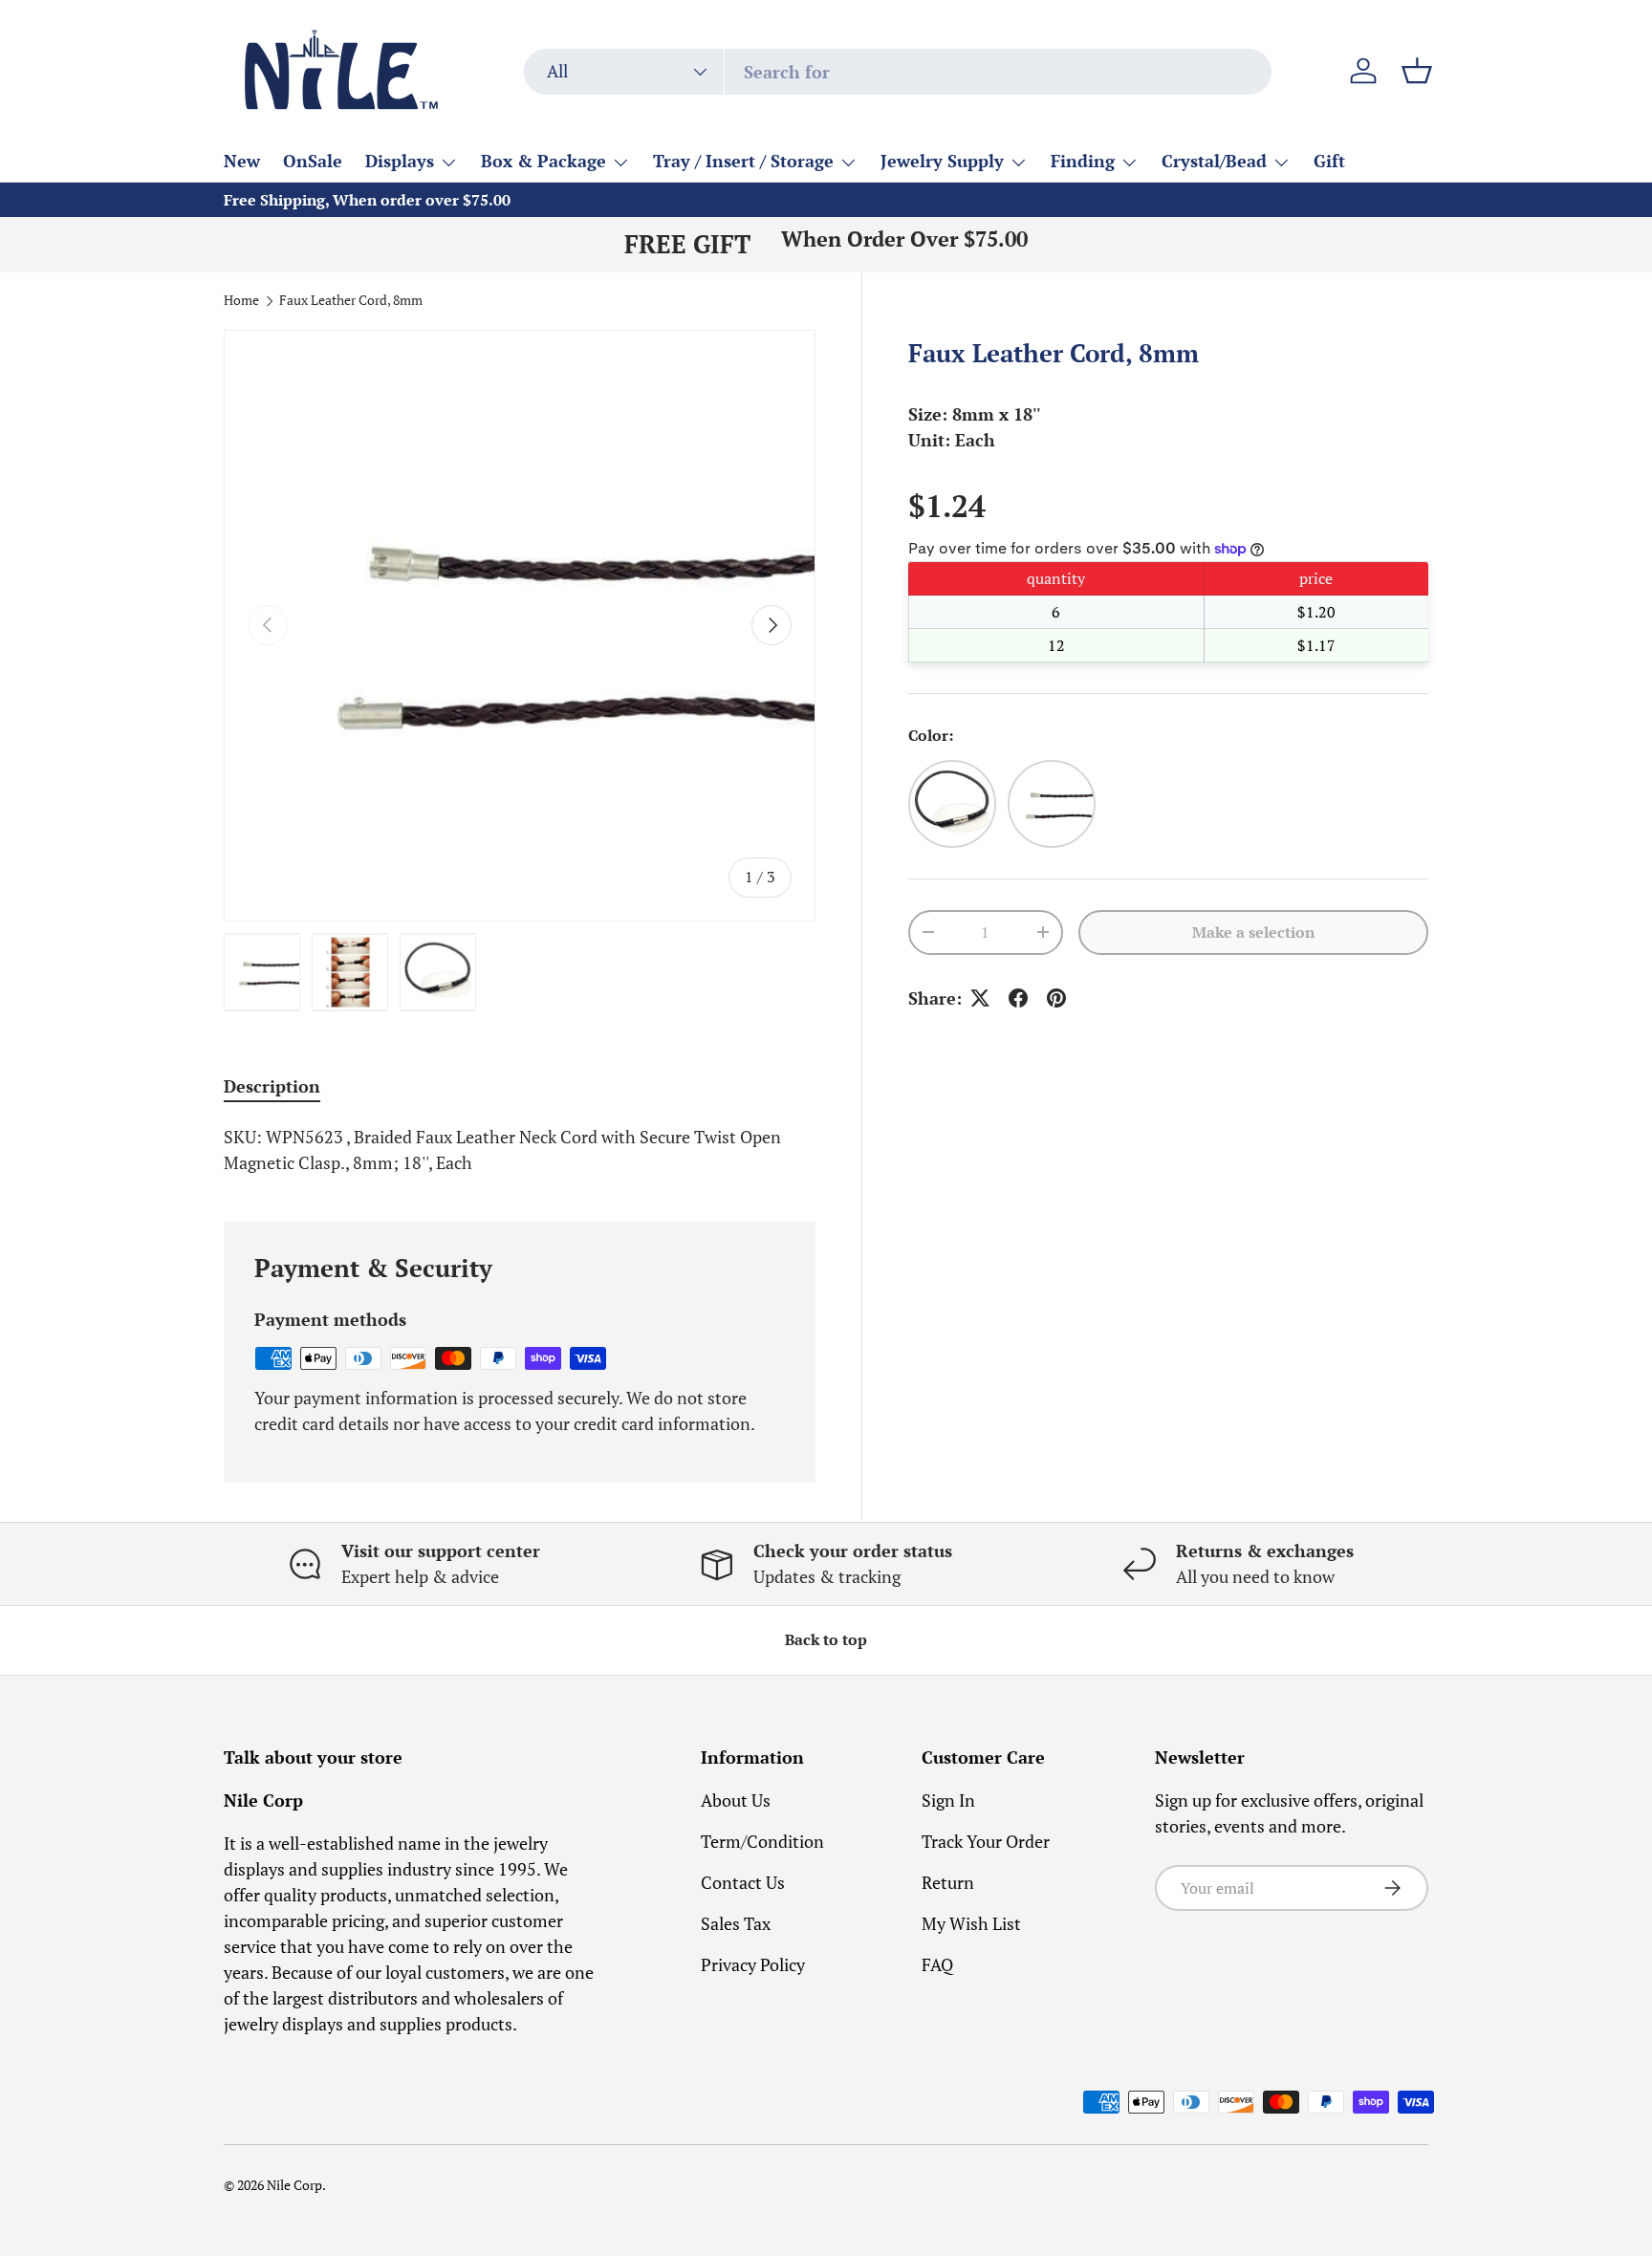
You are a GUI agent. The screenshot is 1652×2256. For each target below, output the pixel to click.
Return (948, 1882)
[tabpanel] (520, 1150)
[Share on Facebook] (1018, 998)
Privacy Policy (753, 1964)
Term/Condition (762, 1841)
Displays (400, 161)
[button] (1417, 71)
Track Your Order (986, 1841)
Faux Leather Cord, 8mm (351, 301)
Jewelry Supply (942, 161)
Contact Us (743, 1882)
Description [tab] (272, 1086)
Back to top (826, 1640)
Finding (1083, 161)
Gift (1329, 161)
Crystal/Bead (1214, 161)
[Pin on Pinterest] (1056, 998)
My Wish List (971, 1923)
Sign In (948, 1800)
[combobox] (898, 72)
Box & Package (543, 161)
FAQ (937, 1964)
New (242, 161)
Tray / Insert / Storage (743, 161)
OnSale (313, 161)
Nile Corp (294, 2185)
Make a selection (1253, 933)
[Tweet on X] (980, 998)
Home (241, 301)
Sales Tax (736, 1923)
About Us (736, 1800)
